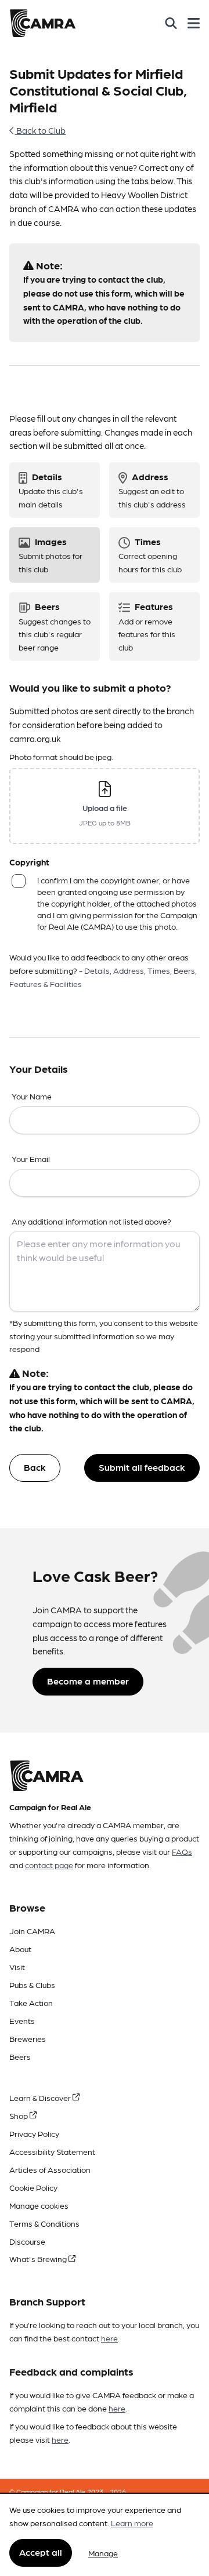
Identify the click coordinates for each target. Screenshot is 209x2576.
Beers (20, 2056)
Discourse (27, 2241)
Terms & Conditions (44, 2223)
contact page (49, 1865)
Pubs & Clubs (32, 1985)
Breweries (28, 2038)
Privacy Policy (34, 2133)
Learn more (132, 2523)
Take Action (31, 2003)
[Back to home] (43, 23)
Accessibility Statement (52, 2151)
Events (22, 2020)
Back (35, 1467)
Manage (103, 2553)
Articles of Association (50, 2169)
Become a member (88, 1681)
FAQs (182, 1851)
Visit (17, 1967)
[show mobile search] (171, 23)
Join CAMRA (32, 1931)
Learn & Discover (41, 2098)
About (20, 1949)
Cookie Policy (33, 2187)
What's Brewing (39, 2259)
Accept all (41, 2552)
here (109, 2338)
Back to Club (40, 130)
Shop (19, 2115)
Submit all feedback (142, 1467)
